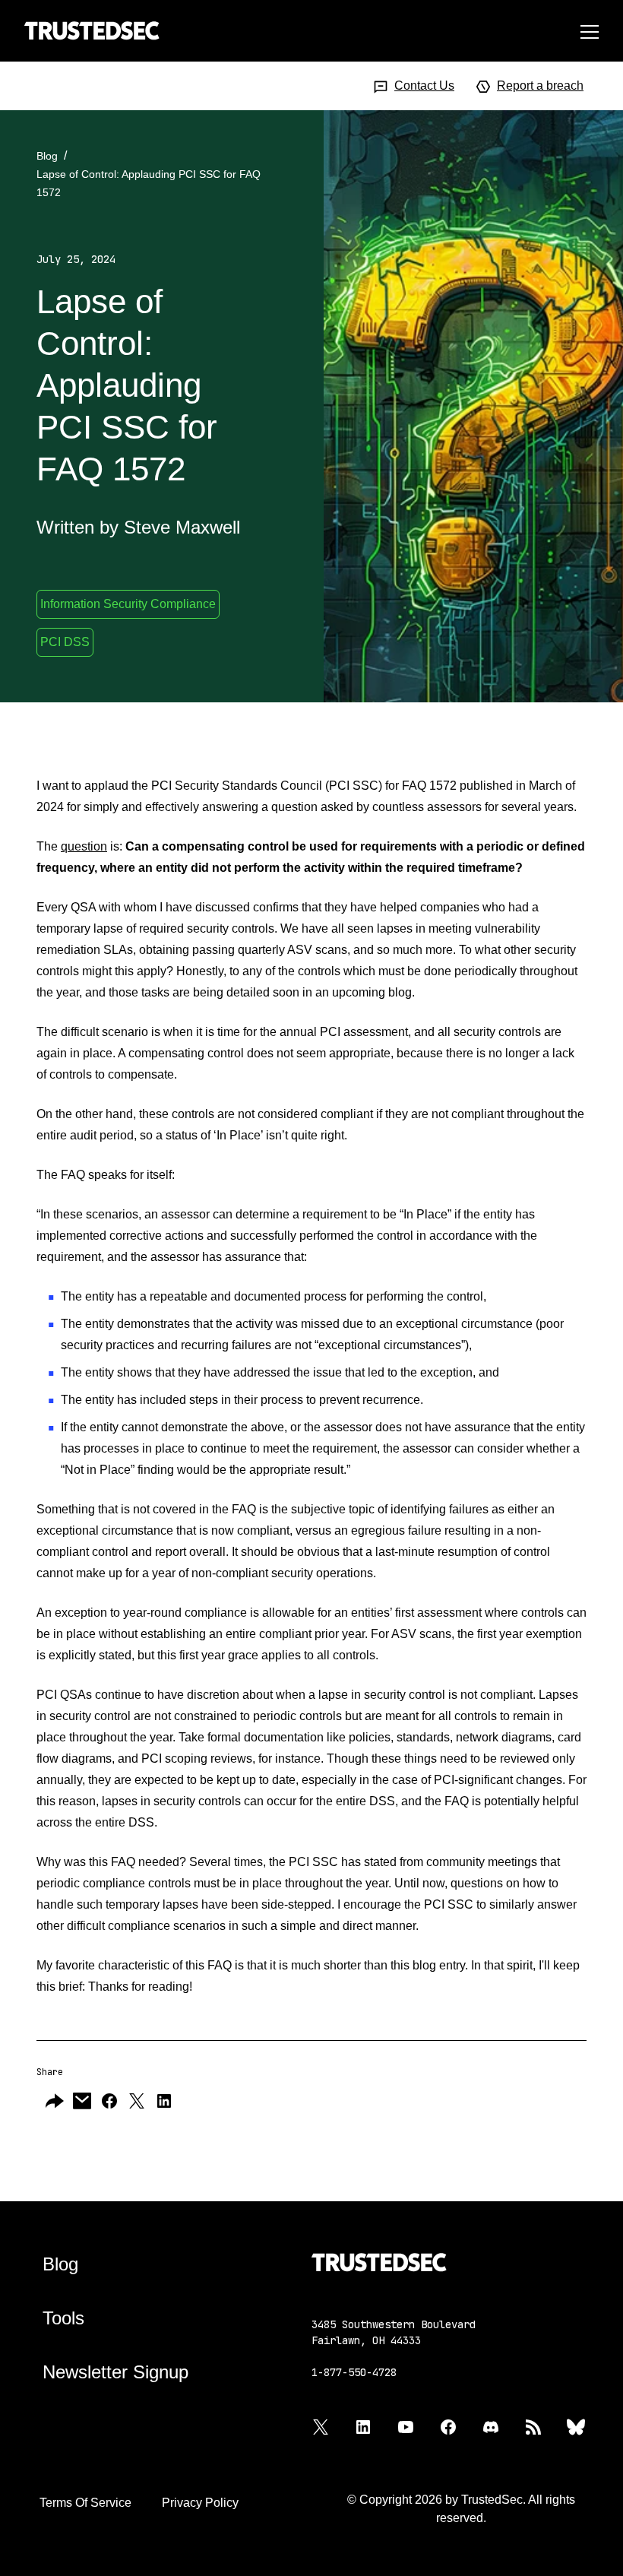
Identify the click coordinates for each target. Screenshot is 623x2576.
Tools (63, 2318)
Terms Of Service (85, 2503)
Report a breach (540, 86)
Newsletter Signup (115, 2372)
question (84, 846)
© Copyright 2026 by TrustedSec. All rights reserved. (461, 2509)
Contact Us (424, 86)
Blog (47, 156)
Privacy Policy (200, 2503)
